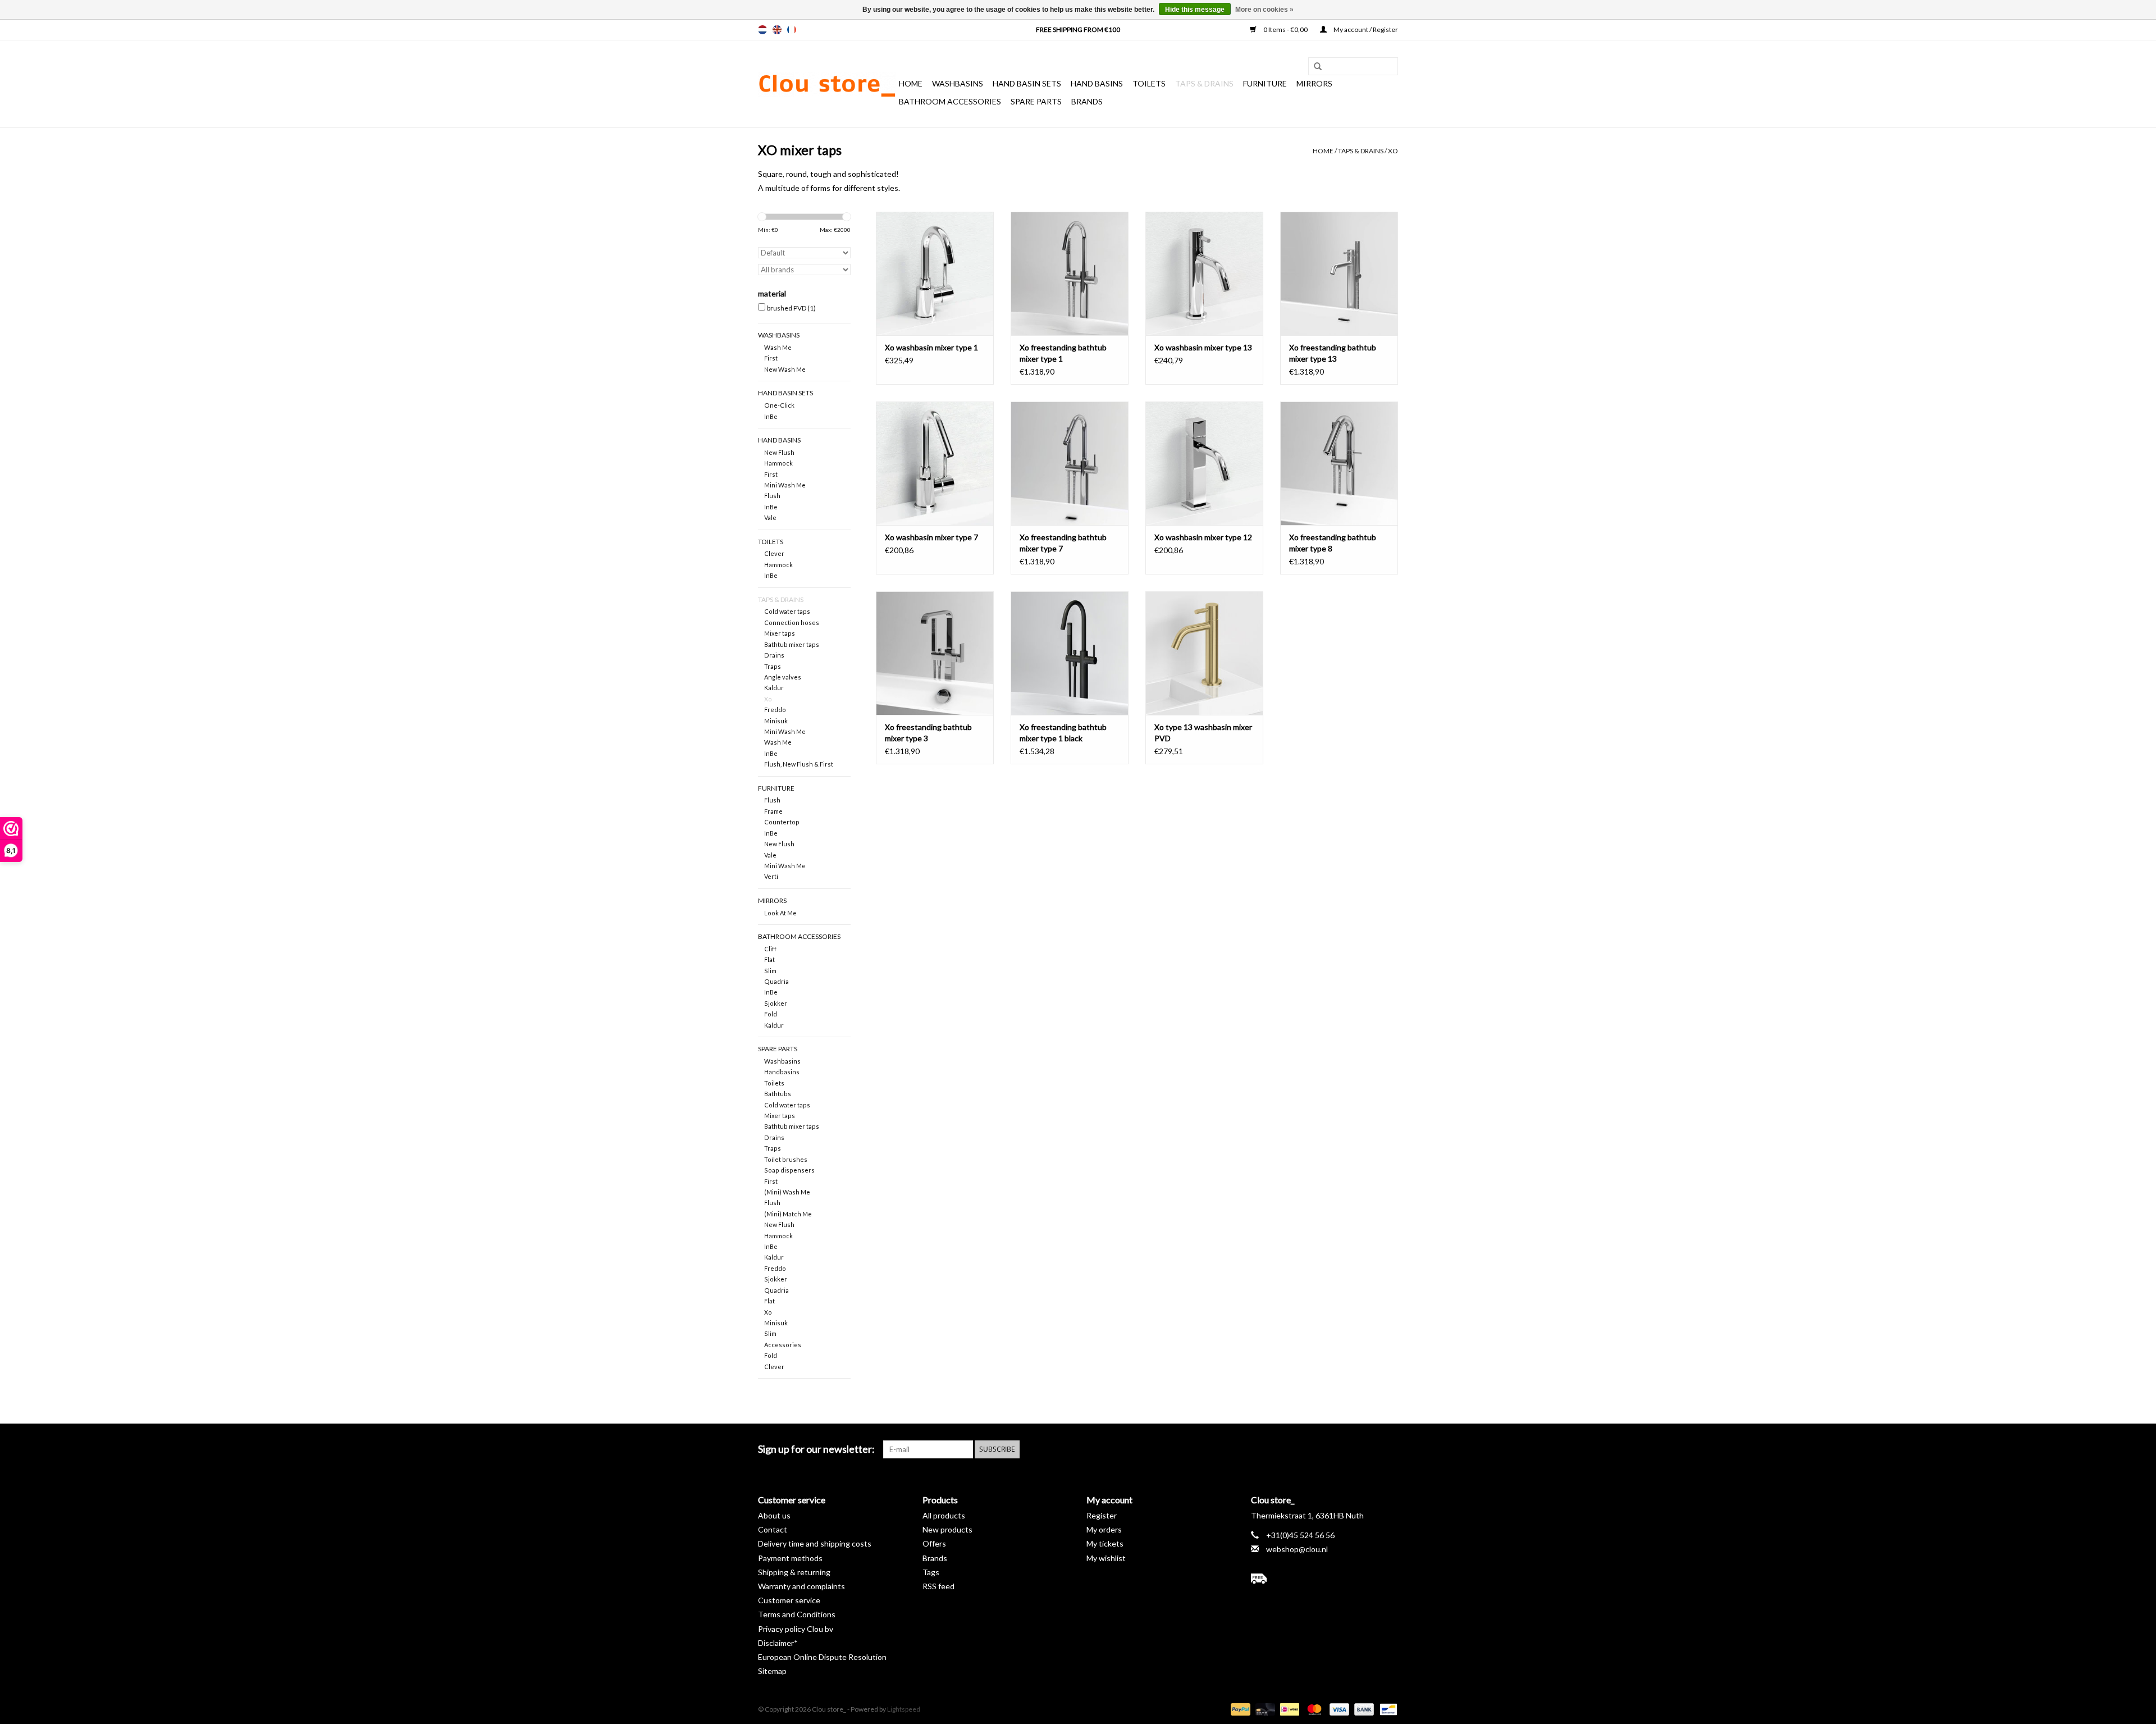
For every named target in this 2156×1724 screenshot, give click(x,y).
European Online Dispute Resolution (822, 1657)
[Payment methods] (1239, 1709)
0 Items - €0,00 (1285, 29)
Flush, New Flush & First (799, 764)
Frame (773, 811)
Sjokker (776, 1003)
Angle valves (783, 677)
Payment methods (790, 1558)
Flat (769, 959)
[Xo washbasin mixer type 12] (1204, 463)
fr (792, 30)
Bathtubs (778, 1094)
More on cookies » (1264, 10)
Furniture (1265, 83)
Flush (772, 496)
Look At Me (780, 913)
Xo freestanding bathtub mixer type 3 (928, 733)
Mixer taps (780, 633)
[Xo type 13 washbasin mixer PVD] (1204, 653)
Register (1102, 1515)
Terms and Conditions (797, 1614)
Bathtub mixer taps (792, 644)
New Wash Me (785, 369)
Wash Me (778, 347)
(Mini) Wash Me (787, 1192)
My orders (1104, 1529)
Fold (771, 1014)
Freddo (775, 710)
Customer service (789, 1600)
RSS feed (938, 1586)
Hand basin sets (1027, 83)
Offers (934, 1543)
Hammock (778, 463)
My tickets (1105, 1543)
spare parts (1036, 101)
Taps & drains (1204, 83)
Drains (774, 655)
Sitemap (772, 1671)
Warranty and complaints (801, 1586)
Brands (1087, 101)
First (771, 358)
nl (762, 30)
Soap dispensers (789, 1170)
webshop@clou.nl (1297, 1549)
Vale (770, 517)
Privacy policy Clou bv (796, 1629)
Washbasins (958, 83)
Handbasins (782, 1072)
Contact (773, 1529)
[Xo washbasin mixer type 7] (935, 463)
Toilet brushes (786, 1159)
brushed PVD (791, 308)
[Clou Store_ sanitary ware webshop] (827, 84)
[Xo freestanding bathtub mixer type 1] (1070, 273)
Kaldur (774, 688)
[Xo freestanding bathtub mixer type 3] (935, 653)
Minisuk (776, 721)
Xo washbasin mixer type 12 (1203, 537)
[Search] (1314, 67)
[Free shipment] (1325, 1579)
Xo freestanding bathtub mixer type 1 (1063, 353)
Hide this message (1195, 10)
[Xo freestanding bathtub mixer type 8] (1339, 463)
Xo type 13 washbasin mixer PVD (1203, 733)
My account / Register (1365, 29)
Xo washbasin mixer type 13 (1203, 347)
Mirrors (1314, 83)
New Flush (779, 452)
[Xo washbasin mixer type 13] (1204, 273)
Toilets (1149, 83)
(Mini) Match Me (788, 1214)
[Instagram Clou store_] (1389, 1449)
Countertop (782, 822)
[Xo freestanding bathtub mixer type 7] (1070, 463)
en (777, 30)
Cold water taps (787, 611)
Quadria (776, 981)
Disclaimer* (778, 1643)
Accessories (783, 1345)
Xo (1393, 151)
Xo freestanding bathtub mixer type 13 (1333, 353)
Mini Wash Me (785, 485)
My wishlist (1106, 1558)
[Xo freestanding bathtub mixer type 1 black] (1070, 653)
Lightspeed (904, 1709)
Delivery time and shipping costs (815, 1543)
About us (774, 1515)
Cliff (770, 949)
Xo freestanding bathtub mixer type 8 (1333, 543)
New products (947, 1529)
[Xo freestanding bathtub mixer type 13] (1339, 273)
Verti (771, 876)
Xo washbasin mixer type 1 (931, 347)
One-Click (779, 405)
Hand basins (1097, 83)
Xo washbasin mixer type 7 (931, 537)
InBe (771, 416)
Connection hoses (792, 622)
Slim (770, 971)
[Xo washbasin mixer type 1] (935, 273)
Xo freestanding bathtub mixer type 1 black (1063, 733)
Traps (773, 666)
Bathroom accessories (950, 101)
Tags (931, 1572)
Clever (774, 553)
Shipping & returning (794, 1572)
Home (911, 83)
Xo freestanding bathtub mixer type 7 (1063, 543)
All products (944, 1515)
